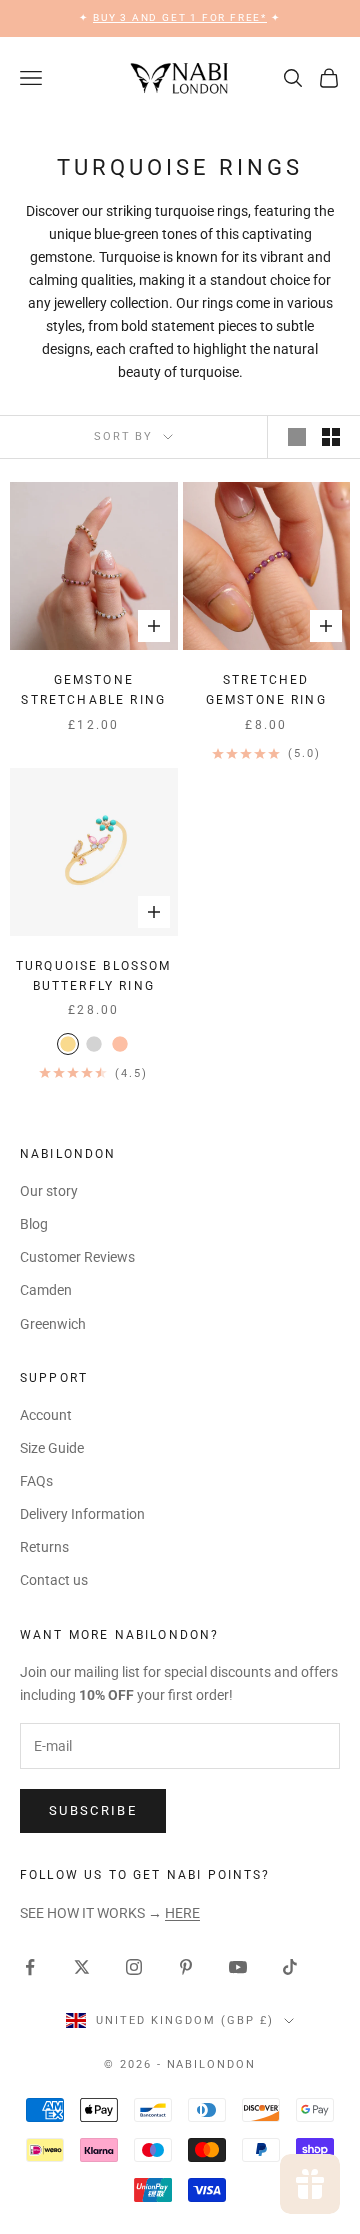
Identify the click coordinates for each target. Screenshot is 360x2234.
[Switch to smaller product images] (331, 437)
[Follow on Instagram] (134, 1967)
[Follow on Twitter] (82, 1967)
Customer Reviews (77, 1257)
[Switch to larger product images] (297, 437)
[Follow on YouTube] (238, 1967)
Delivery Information (82, 1514)
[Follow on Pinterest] (186, 1967)
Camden (46, 1290)
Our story (49, 1191)
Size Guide (52, 1448)
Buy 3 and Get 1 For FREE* (180, 17)
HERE (182, 1913)
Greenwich (53, 1324)
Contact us (54, 1580)
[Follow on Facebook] (30, 1967)
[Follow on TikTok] (290, 1967)
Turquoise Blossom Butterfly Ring (94, 976)
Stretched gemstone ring (266, 690)
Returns (44, 1547)
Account (46, 1415)
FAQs (36, 1481)
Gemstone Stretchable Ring (93, 690)
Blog (34, 1224)
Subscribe (93, 1810)
